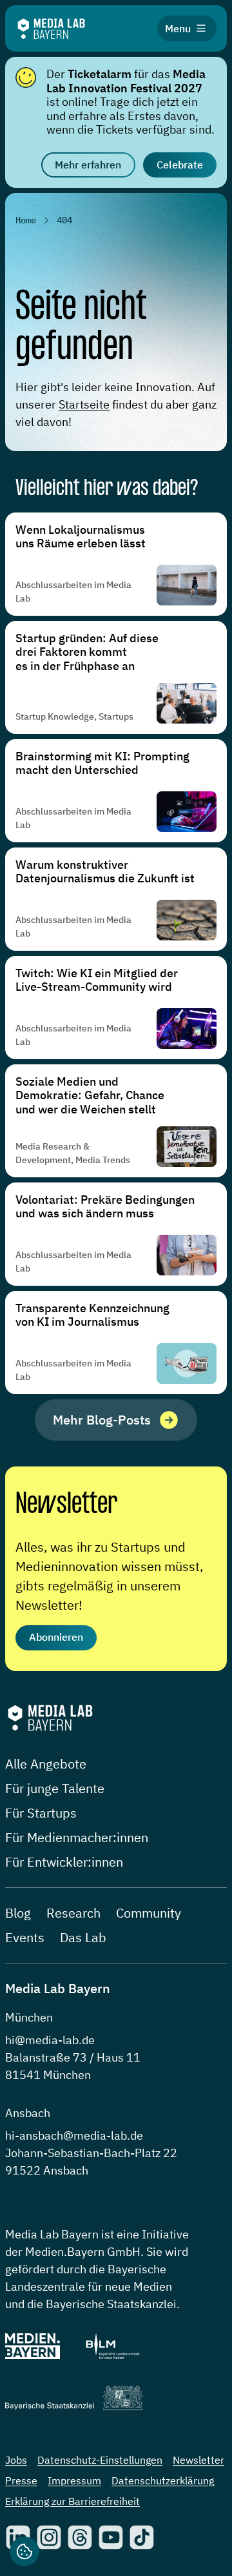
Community (149, 1913)
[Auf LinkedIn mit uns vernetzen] (18, 2537)
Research (73, 1913)
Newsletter (66, 1505)
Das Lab (83, 1937)
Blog (18, 1913)
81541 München (48, 2075)
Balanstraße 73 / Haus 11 (73, 2057)
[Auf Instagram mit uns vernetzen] (49, 2537)
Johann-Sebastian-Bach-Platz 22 (91, 2153)
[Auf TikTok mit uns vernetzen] (142, 2537)
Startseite (84, 404)
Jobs (16, 2460)
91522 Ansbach (47, 2170)
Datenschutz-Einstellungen (100, 2460)
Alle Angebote (46, 1764)
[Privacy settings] (24, 2551)
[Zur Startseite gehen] (51, 29)
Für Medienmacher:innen (77, 1837)
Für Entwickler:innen (64, 1862)
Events (25, 1937)
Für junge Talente (55, 1788)
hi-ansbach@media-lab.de (74, 2135)
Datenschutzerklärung (163, 2480)
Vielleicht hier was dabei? (107, 489)
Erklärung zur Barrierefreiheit (72, 2501)
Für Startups (41, 1813)
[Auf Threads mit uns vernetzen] (80, 2537)
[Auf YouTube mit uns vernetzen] (111, 2537)
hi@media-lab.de (50, 2040)
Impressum (74, 2480)
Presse (21, 2480)
